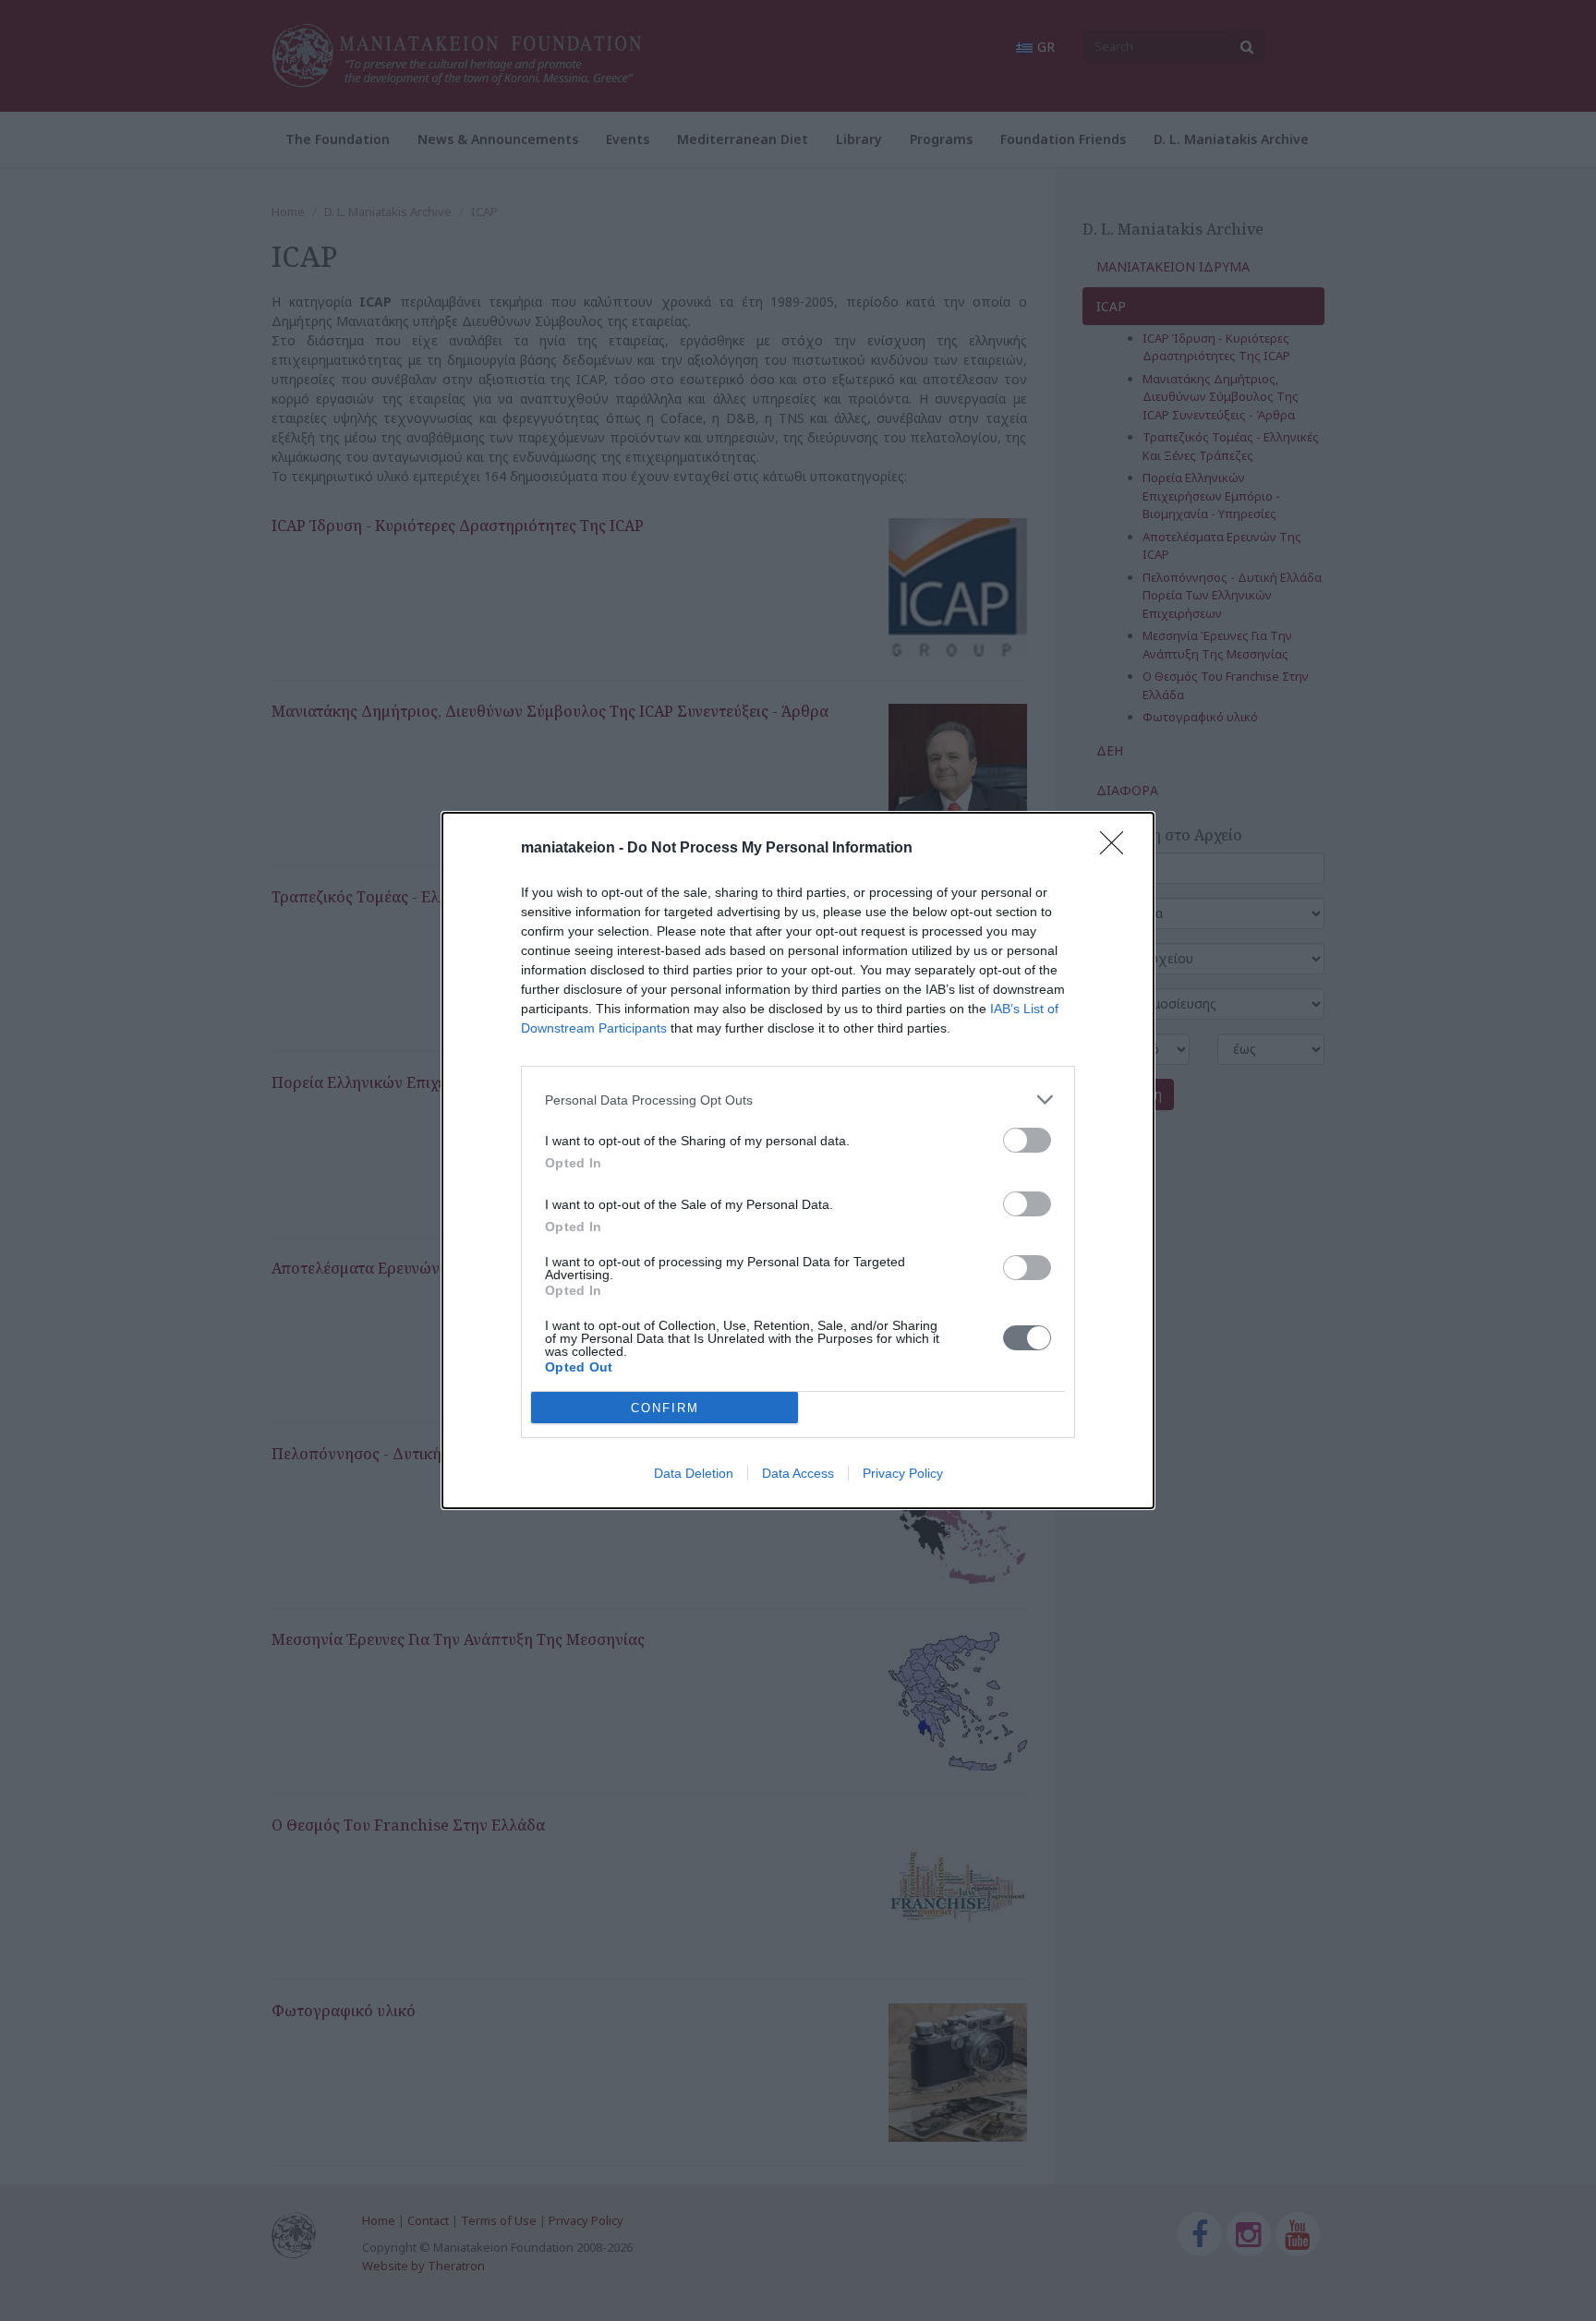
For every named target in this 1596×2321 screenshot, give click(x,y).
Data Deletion (694, 1473)
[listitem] (798, 1100)
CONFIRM (665, 1408)
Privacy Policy (903, 1473)
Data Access (798, 1473)
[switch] (1027, 1140)
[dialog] (798, 1160)
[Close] (1118, 849)
